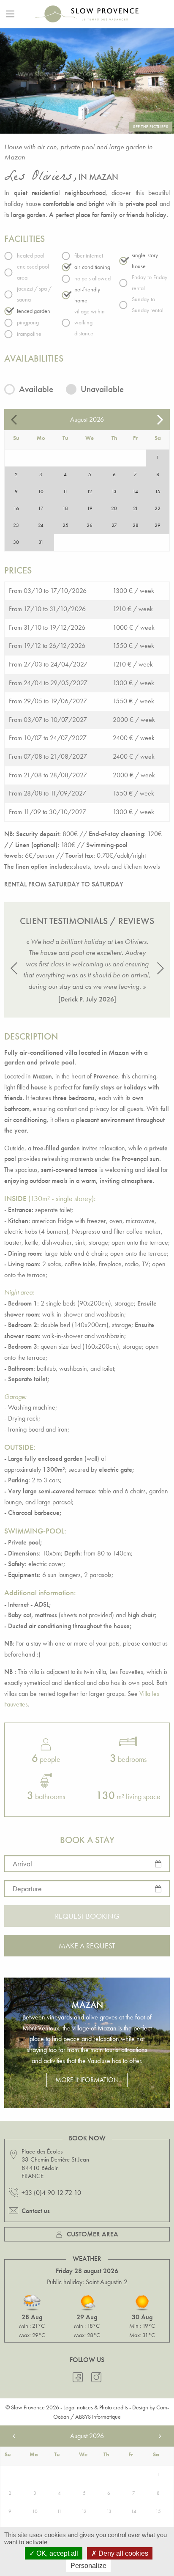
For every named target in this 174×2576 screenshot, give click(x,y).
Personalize (88, 2566)
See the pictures (151, 127)
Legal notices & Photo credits (96, 2407)
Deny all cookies (122, 2553)
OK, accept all (56, 2553)
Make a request (87, 1946)
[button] (14, 968)
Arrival (22, 1864)
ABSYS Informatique (98, 2417)
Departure (27, 1889)
